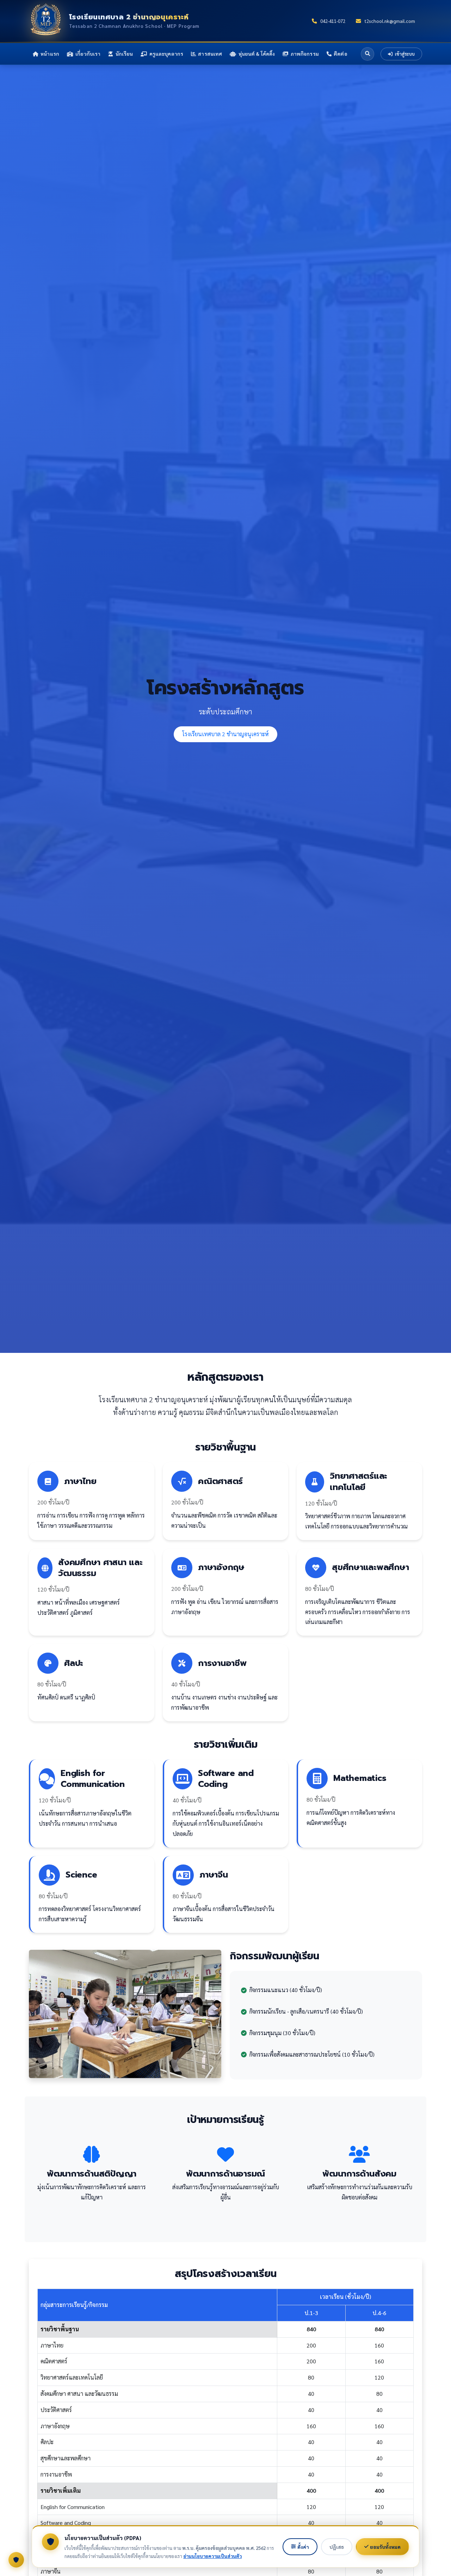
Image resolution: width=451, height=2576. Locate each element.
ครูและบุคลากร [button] (166, 54)
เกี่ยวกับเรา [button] (88, 54)
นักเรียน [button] (124, 54)
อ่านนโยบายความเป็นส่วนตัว (212, 2556)
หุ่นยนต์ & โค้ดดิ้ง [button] (257, 54)
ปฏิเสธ (337, 2547)
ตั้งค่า (303, 2547)
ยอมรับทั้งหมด (385, 2547)
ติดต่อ (341, 54)
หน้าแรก (50, 54)
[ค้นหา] (367, 54)
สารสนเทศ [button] (210, 54)
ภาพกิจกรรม (305, 54)
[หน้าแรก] (46, 21)
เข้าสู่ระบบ (404, 54)
